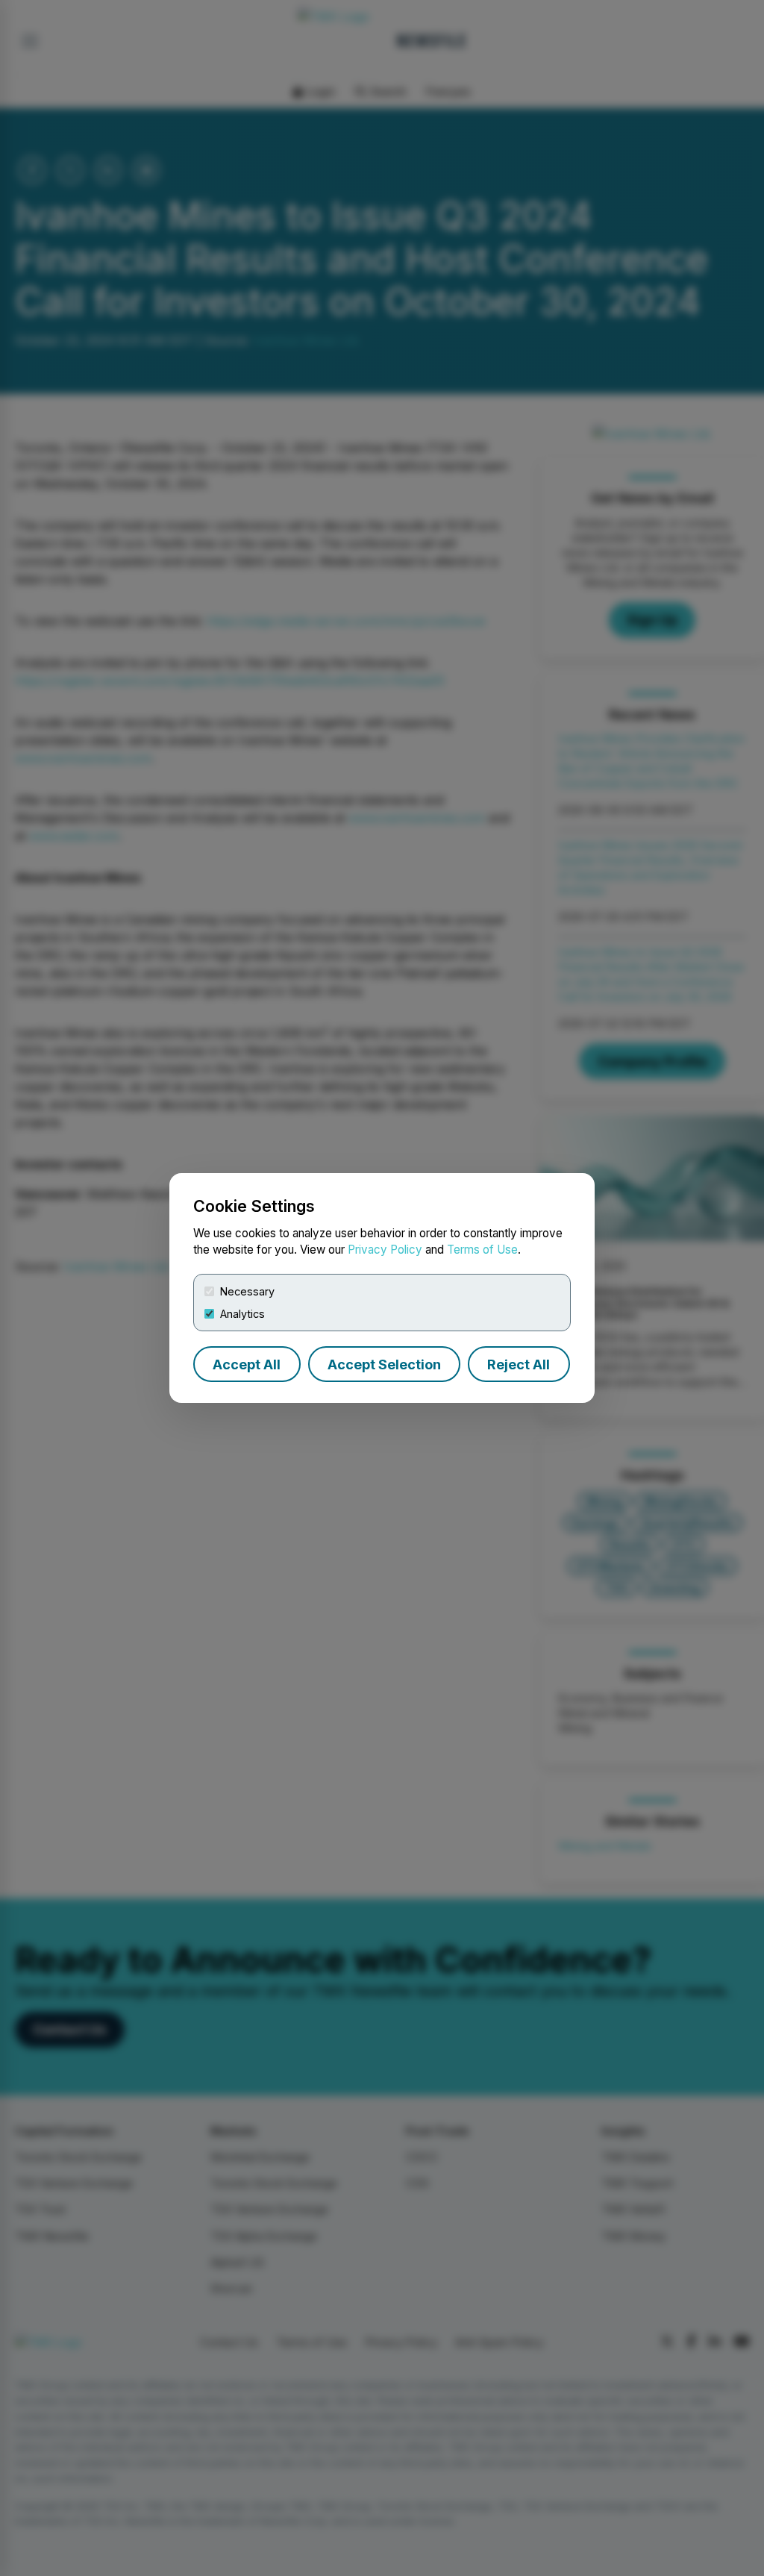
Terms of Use (482, 1250)
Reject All (519, 1364)
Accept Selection (384, 1364)
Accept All (247, 1364)
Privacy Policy (385, 1250)
